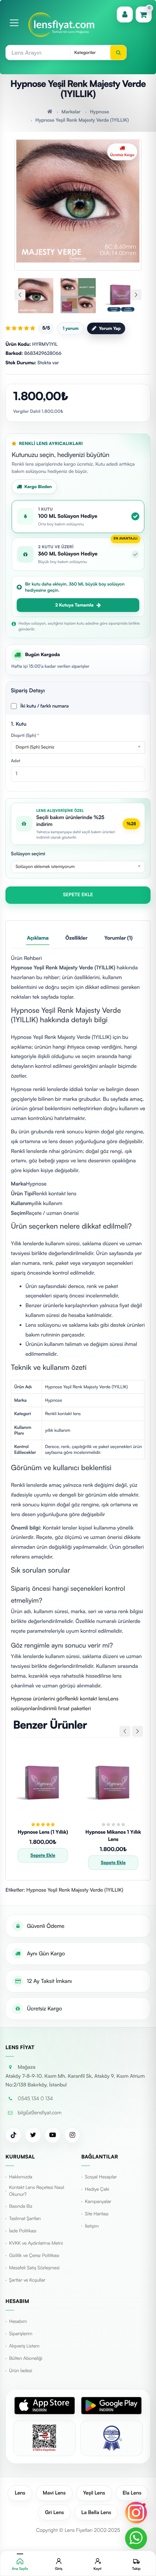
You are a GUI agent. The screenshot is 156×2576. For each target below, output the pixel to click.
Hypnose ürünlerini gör (38, 1699)
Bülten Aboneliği (26, 2358)
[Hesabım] (125, 14)
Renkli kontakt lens (86, 1699)
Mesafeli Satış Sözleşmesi (34, 2268)
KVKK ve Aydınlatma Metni (36, 2243)
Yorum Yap (110, 328)
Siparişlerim (21, 2334)
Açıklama (38, 938)
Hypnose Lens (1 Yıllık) (43, 1832)
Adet (16, 761)
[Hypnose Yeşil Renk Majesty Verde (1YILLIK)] (78, 201)
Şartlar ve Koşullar (27, 2280)
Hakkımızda (21, 2177)
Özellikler (76, 938)
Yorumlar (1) (118, 938)
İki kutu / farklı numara (44, 706)
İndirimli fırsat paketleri (64, 1708)
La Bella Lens (96, 2512)
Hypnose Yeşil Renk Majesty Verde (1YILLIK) (82, 120)
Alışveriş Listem (24, 2346)
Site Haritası (97, 2214)
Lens (20, 2493)
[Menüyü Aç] (14, 23)
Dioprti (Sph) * (25, 735)
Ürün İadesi (20, 2371)
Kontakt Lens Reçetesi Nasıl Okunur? (37, 2191)
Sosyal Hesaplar (101, 2177)
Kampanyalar (98, 2202)
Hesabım (18, 2321)
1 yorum (70, 328)
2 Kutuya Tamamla (74, 605)
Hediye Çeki (97, 2189)
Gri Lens (54, 2512)
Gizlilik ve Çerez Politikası (34, 2256)
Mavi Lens (54, 2493)
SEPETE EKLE (78, 895)
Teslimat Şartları (25, 2219)
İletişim (92, 2226)
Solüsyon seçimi (28, 854)
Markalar (71, 112)
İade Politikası (23, 2231)
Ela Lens (132, 2493)
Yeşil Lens (94, 2493)
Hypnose (100, 112)
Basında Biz (21, 2206)
